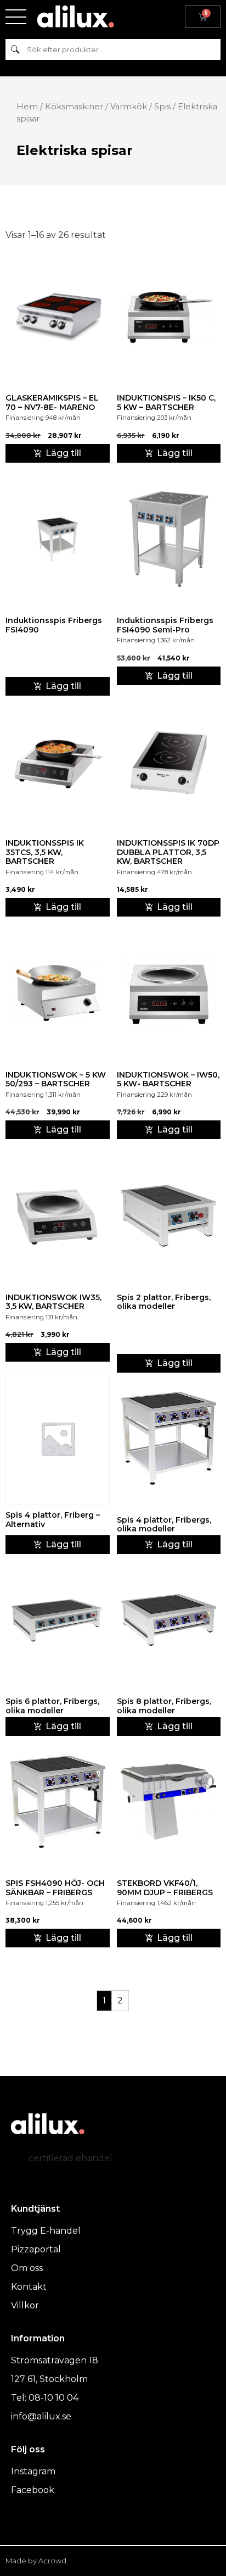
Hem (27, 107)
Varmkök (129, 107)
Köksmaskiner (74, 107)
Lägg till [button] (63, 453)
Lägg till (63, 686)
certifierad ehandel (70, 2158)
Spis (162, 107)
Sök (15, 49)
